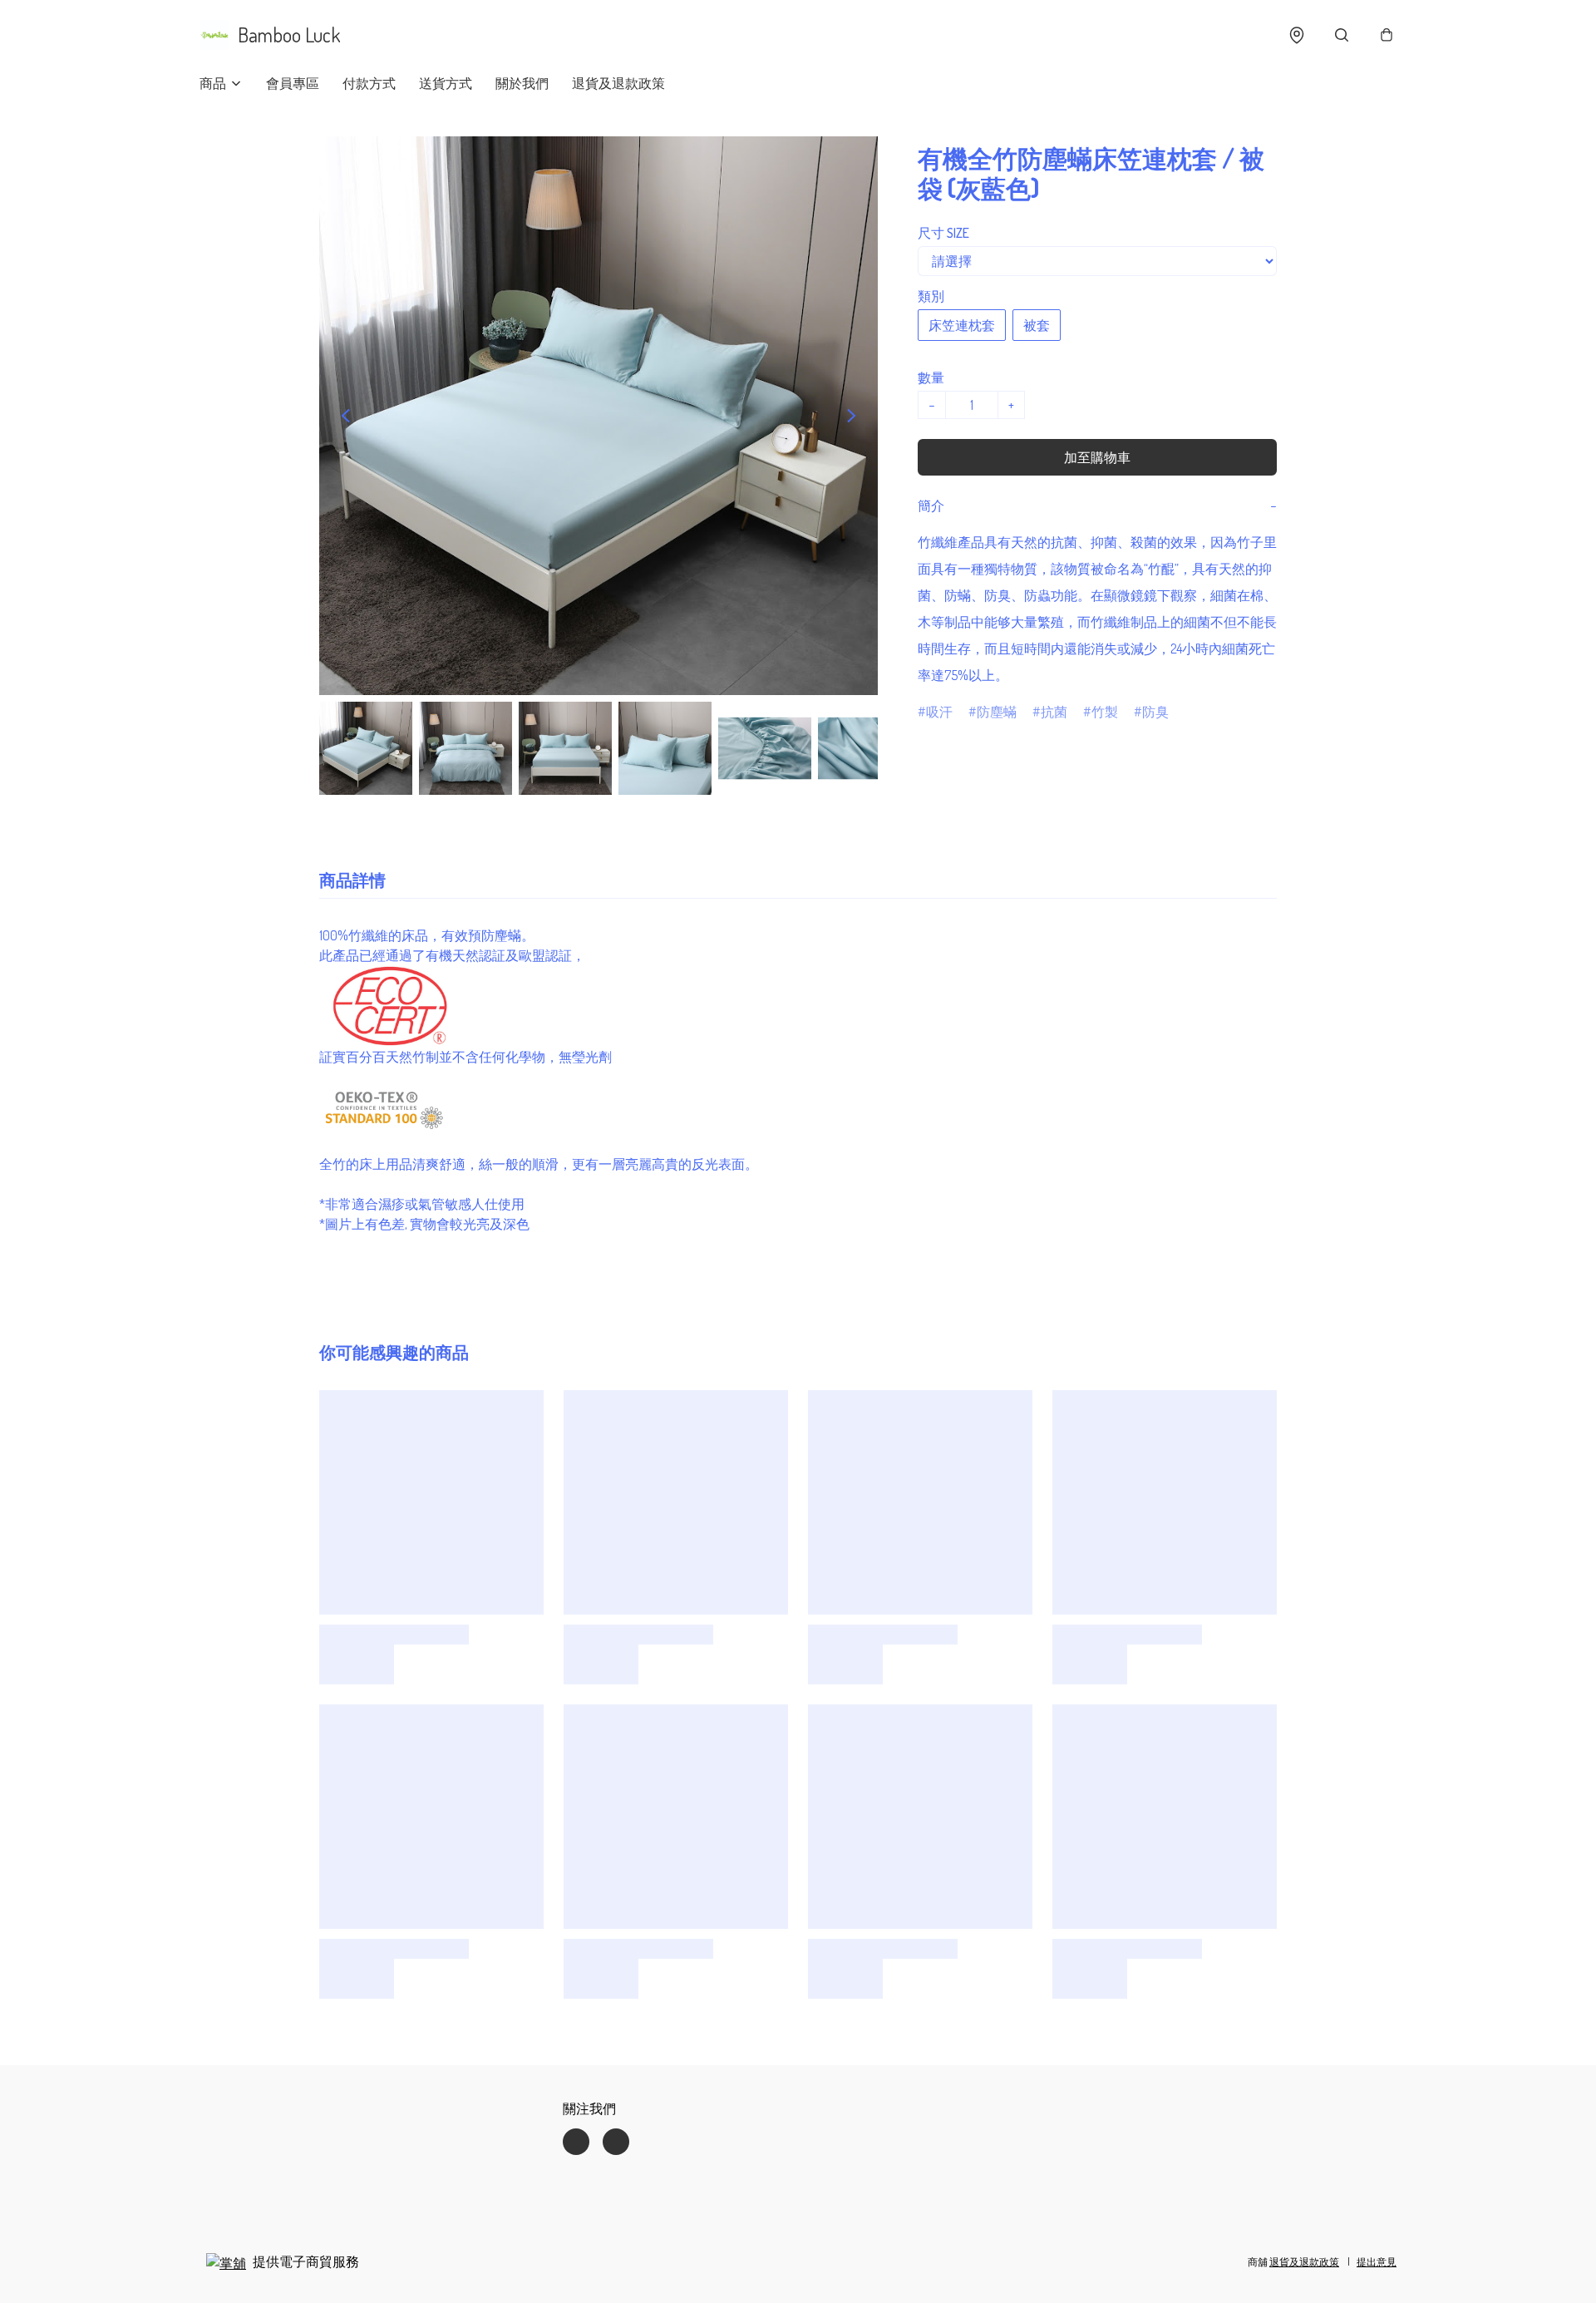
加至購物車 (1097, 457)
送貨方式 (446, 83)
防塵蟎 (997, 712)
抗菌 (1054, 712)
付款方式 (369, 83)
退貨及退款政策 (618, 83)
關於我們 (522, 83)
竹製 (1105, 712)
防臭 (1155, 712)
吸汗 (939, 712)
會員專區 (293, 83)
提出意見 (1377, 2262)
